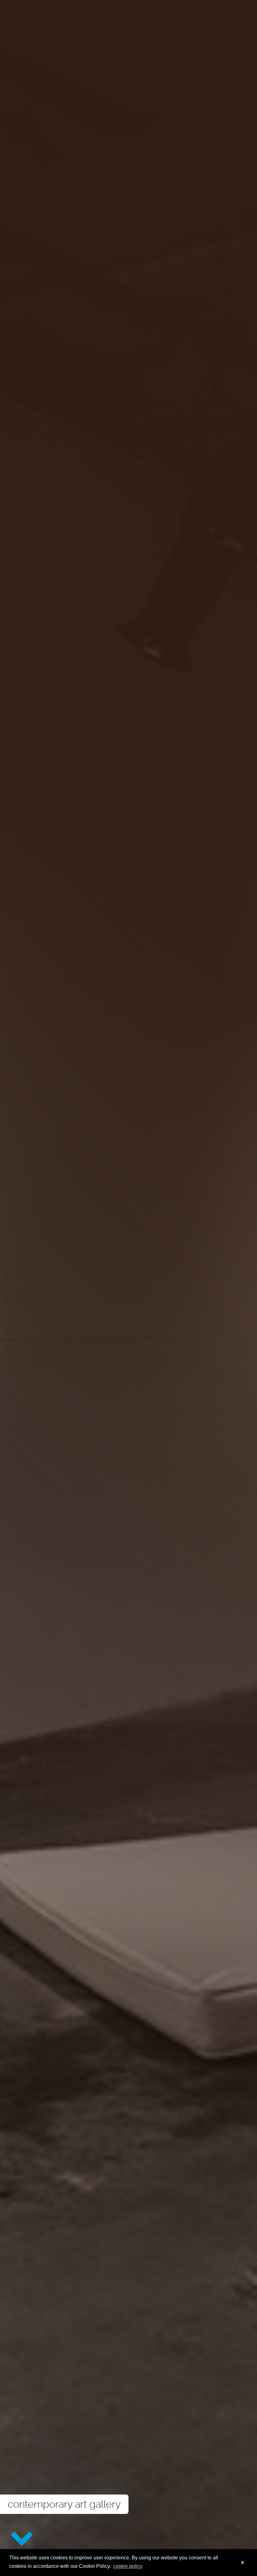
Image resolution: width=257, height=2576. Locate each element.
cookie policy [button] (128, 2566)
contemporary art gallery (64, 2504)
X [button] (242, 2563)
